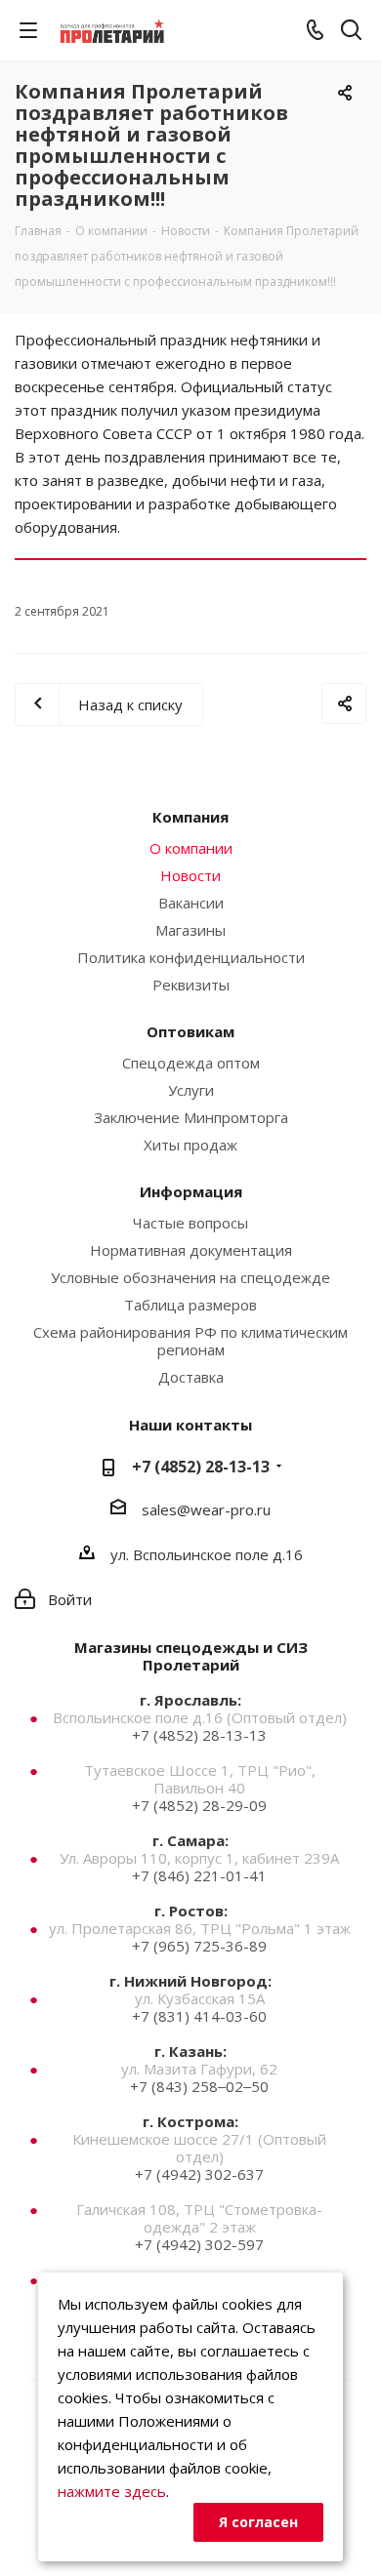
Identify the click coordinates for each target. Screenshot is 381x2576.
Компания (190, 817)
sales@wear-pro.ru (206, 1509)
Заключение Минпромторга (191, 1117)
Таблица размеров (190, 1305)
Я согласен (258, 2522)
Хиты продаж (190, 1145)
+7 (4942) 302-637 (199, 2174)
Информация (191, 1191)
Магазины (190, 930)
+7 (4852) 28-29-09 (199, 1805)
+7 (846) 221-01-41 (199, 1875)
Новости (190, 875)
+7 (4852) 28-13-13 (201, 1467)
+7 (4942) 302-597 (199, 2244)
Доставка (191, 1377)
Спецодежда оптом (191, 1063)
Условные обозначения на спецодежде (190, 1277)
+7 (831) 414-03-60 (199, 2016)
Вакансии (191, 903)
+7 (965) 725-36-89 (199, 1946)
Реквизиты (191, 985)
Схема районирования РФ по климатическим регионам (190, 1341)
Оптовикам (190, 1031)
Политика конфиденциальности (191, 957)
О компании (191, 848)
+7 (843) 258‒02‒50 (199, 2086)
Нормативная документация (191, 1250)
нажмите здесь (112, 2491)
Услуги (191, 1090)
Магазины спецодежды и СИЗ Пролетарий (191, 1656)
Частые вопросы (190, 1223)
